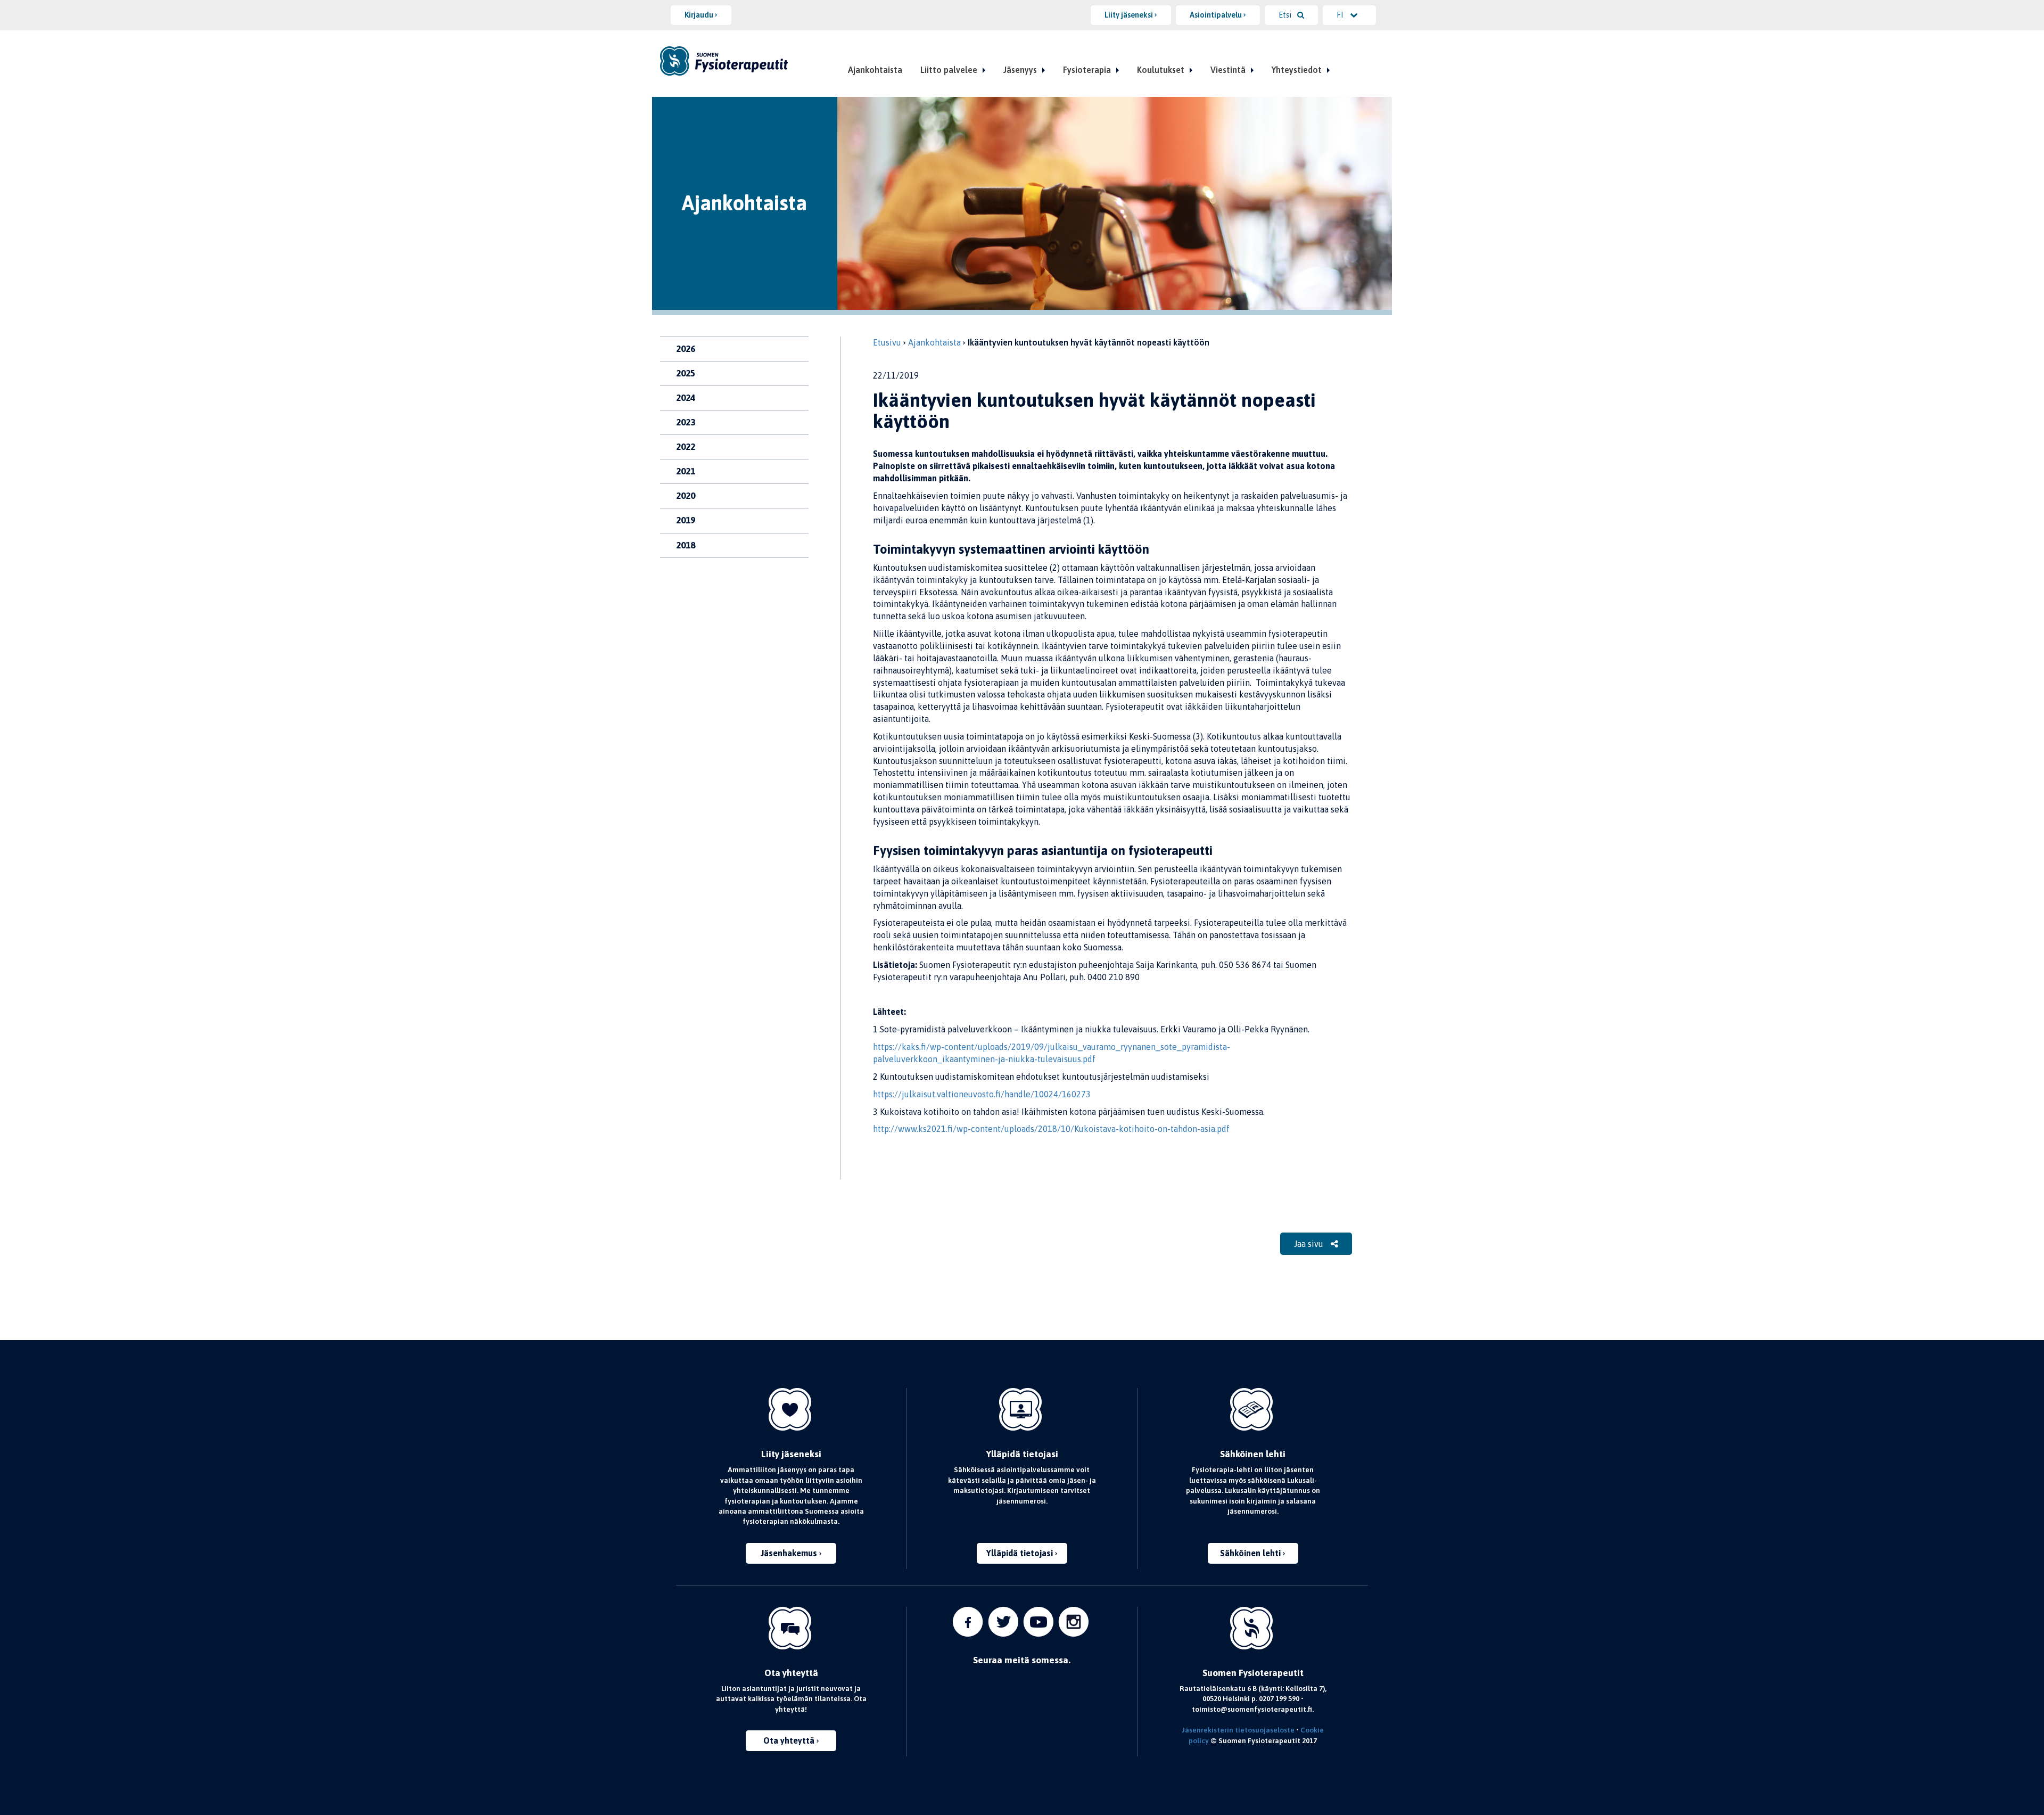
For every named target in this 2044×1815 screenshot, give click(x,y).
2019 (686, 520)
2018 (686, 545)
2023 (686, 422)
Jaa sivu (1310, 1244)
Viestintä (1228, 70)
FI (1341, 15)
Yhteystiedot (1297, 70)
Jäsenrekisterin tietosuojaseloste (1238, 1730)
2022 (686, 447)
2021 (686, 471)
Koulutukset (1161, 70)
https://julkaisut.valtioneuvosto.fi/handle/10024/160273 (984, 1094)
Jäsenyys (1020, 70)
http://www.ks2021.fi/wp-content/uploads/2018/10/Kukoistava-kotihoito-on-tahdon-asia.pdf (1053, 1129)
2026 (686, 349)
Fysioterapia (1087, 70)
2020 (686, 496)
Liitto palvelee (949, 70)
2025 (686, 373)
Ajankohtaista (875, 70)
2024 (686, 398)
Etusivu (887, 342)
